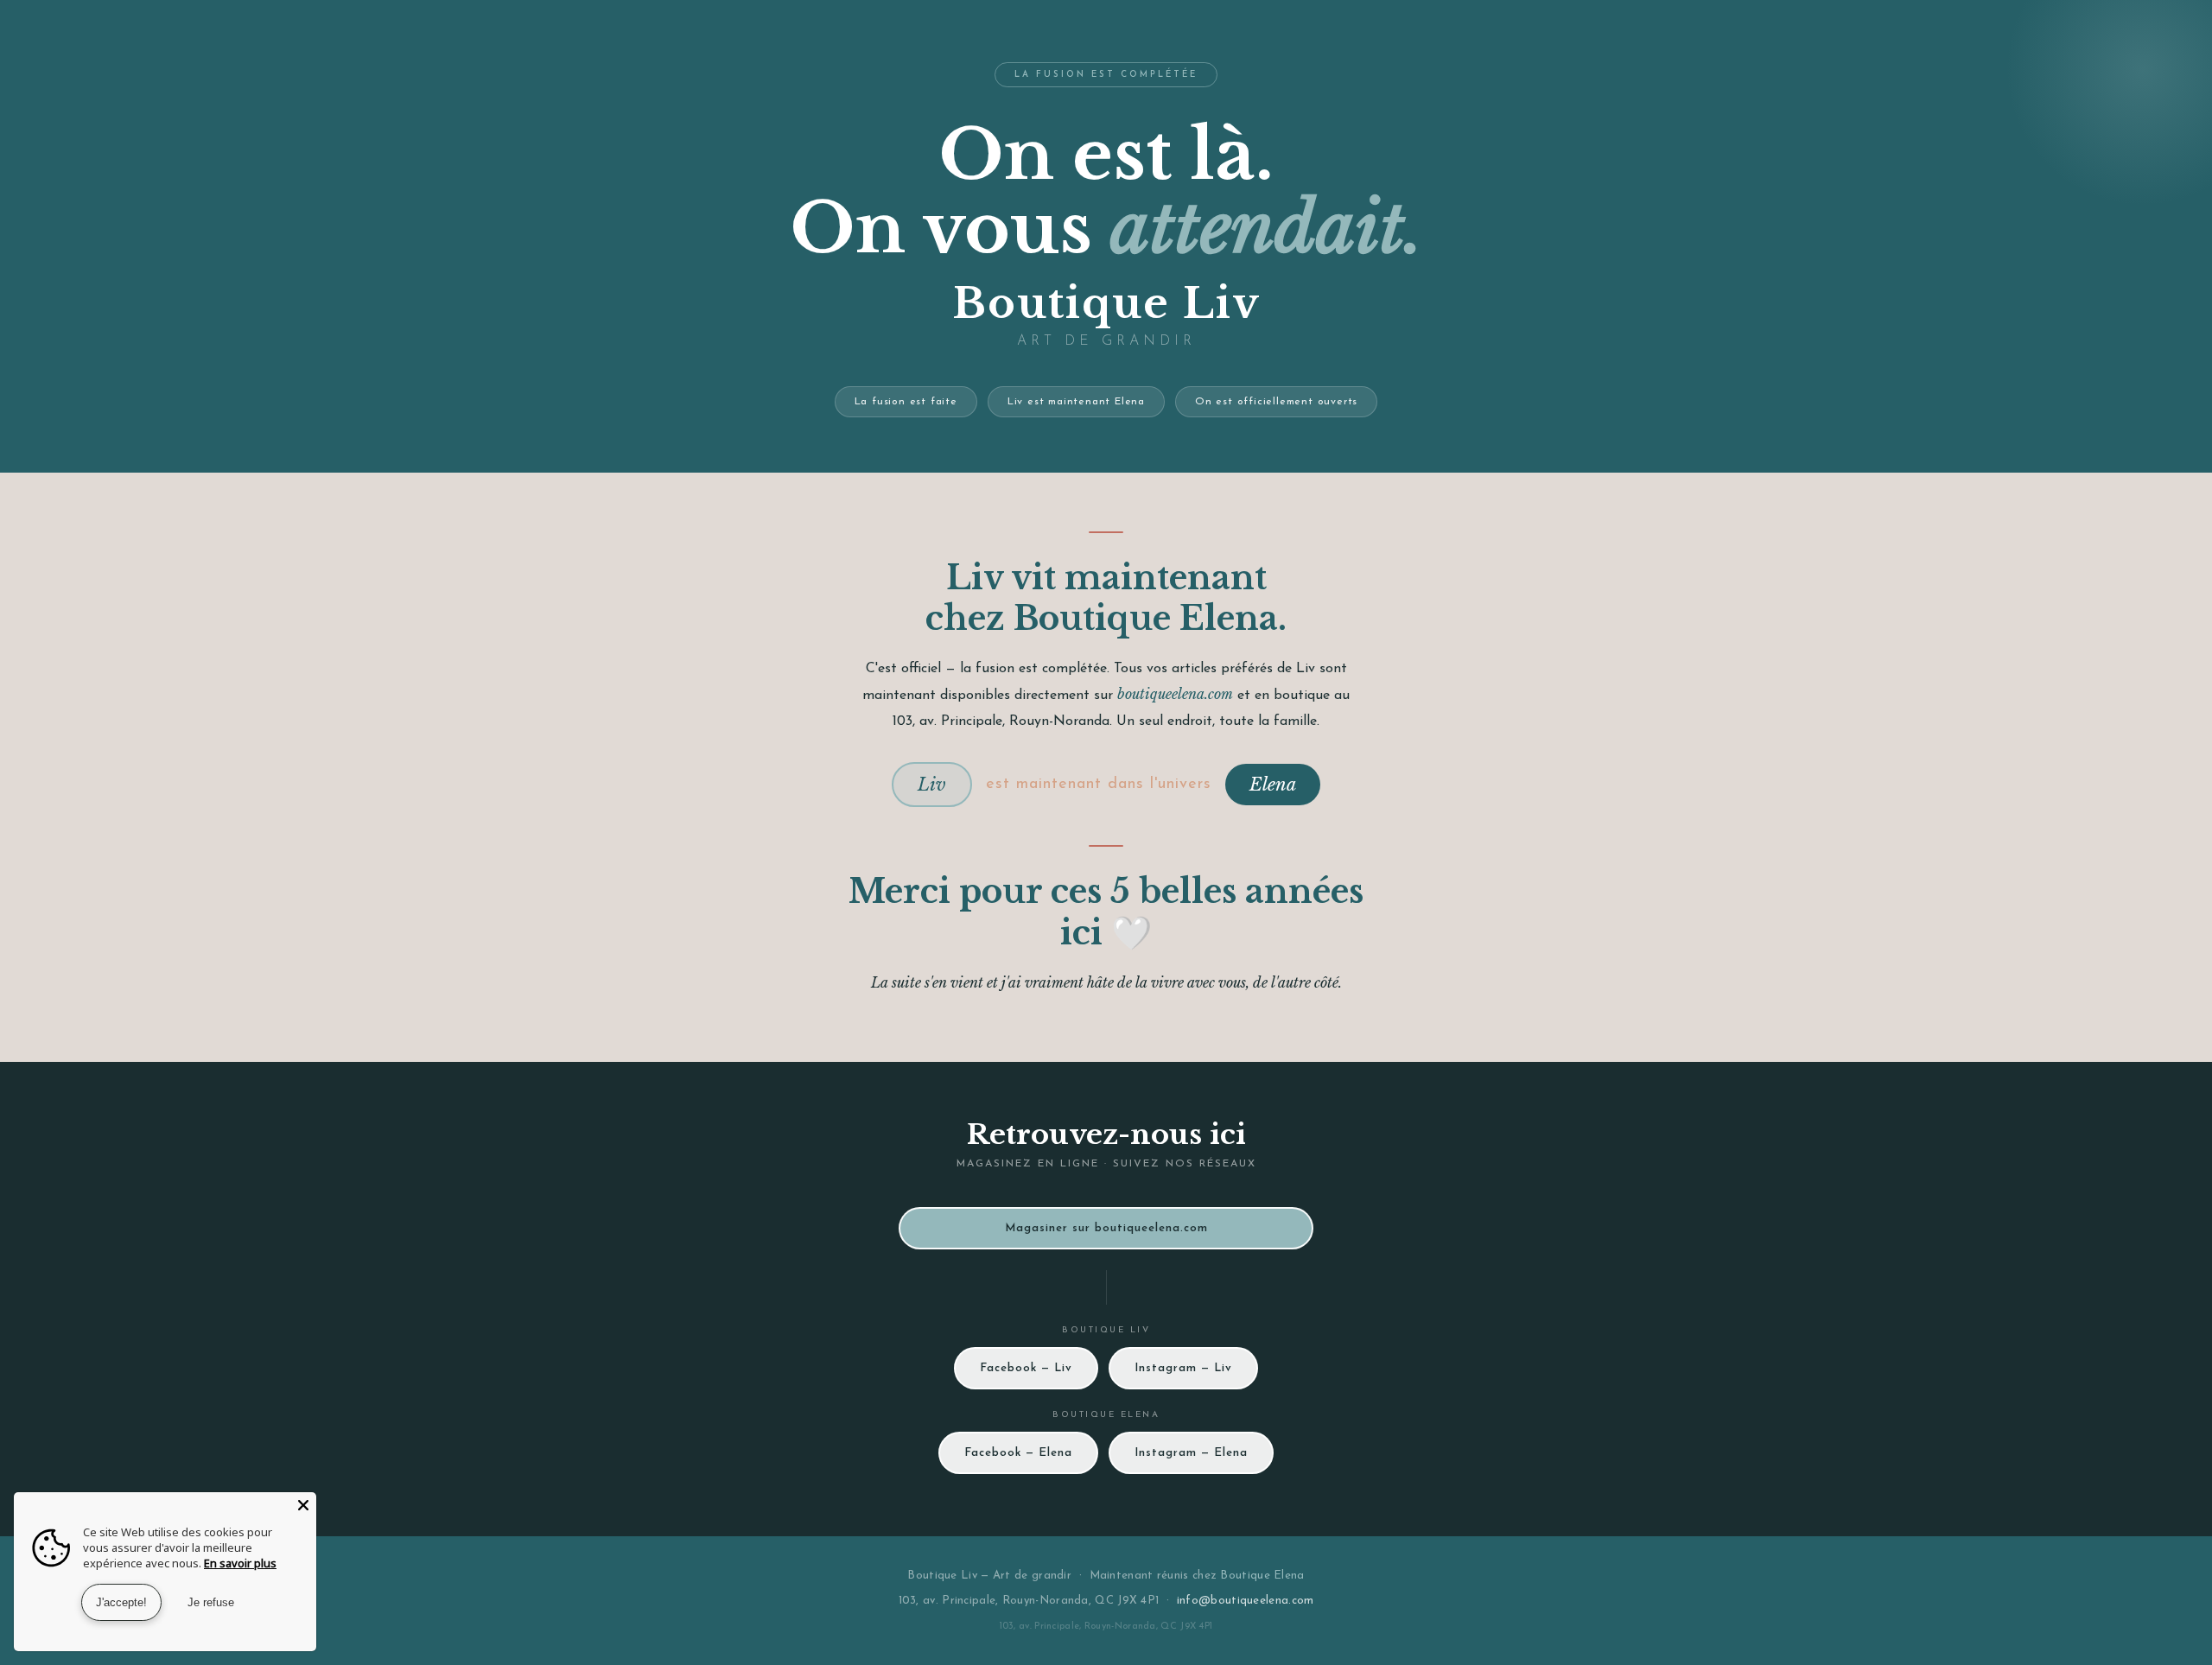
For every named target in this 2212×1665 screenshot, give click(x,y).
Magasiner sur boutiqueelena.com (1106, 1228)
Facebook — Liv (1026, 1368)
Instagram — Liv (1183, 1368)
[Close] (303, 1505)
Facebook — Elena (1018, 1453)
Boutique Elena (1262, 1576)
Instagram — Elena (1191, 1453)
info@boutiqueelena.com (1246, 1601)
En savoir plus (240, 1563)
